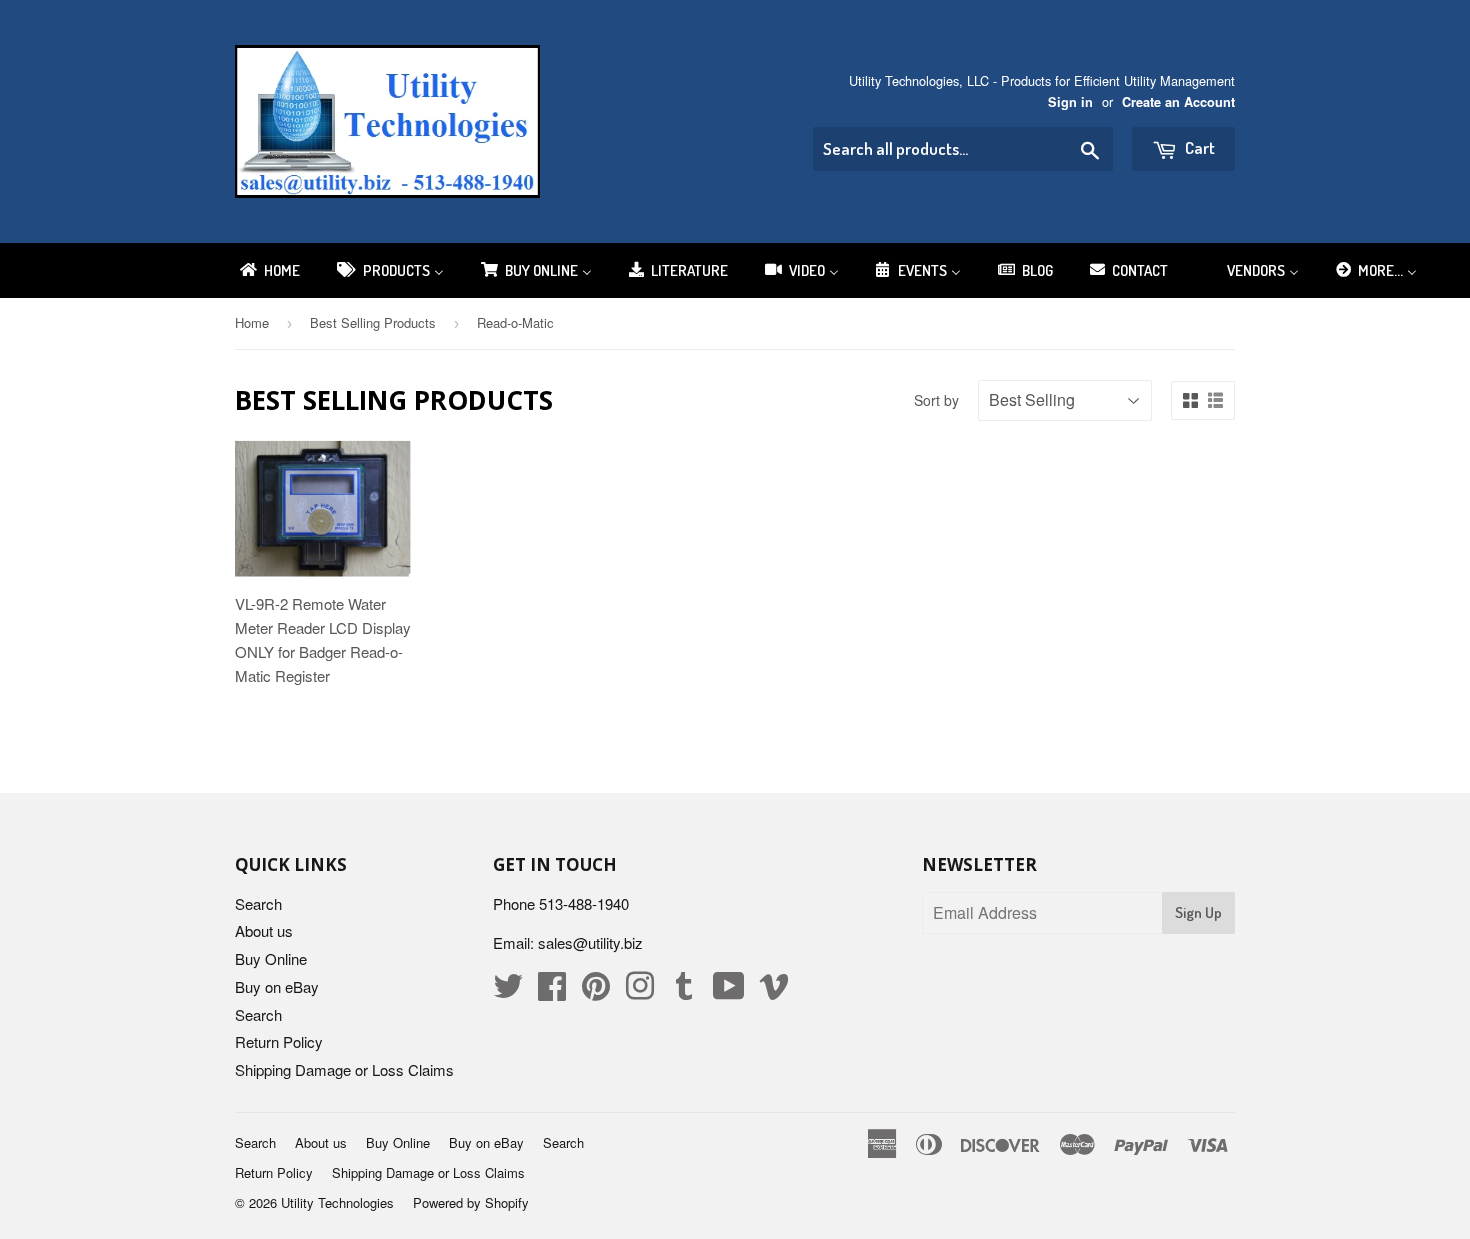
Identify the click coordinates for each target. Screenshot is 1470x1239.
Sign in (1070, 102)
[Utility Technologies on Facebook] (552, 991)
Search (258, 903)
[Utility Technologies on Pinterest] (596, 991)
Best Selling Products (373, 322)
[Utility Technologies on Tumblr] (684, 991)
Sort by (936, 400)
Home (252, 322)
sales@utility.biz (590, 942)
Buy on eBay (277, 986)
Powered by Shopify (471, 1202)
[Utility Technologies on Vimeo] (774, 991)
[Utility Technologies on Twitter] (508, 991)
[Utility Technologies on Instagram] (640, 991)
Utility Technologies (337, 1202)
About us (264, 930)
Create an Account (1178, 102)
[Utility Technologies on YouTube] (729, 991)
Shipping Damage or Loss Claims (344, 1069)
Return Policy (279, 1041)
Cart (1198, 147)
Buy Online (271, 958)
